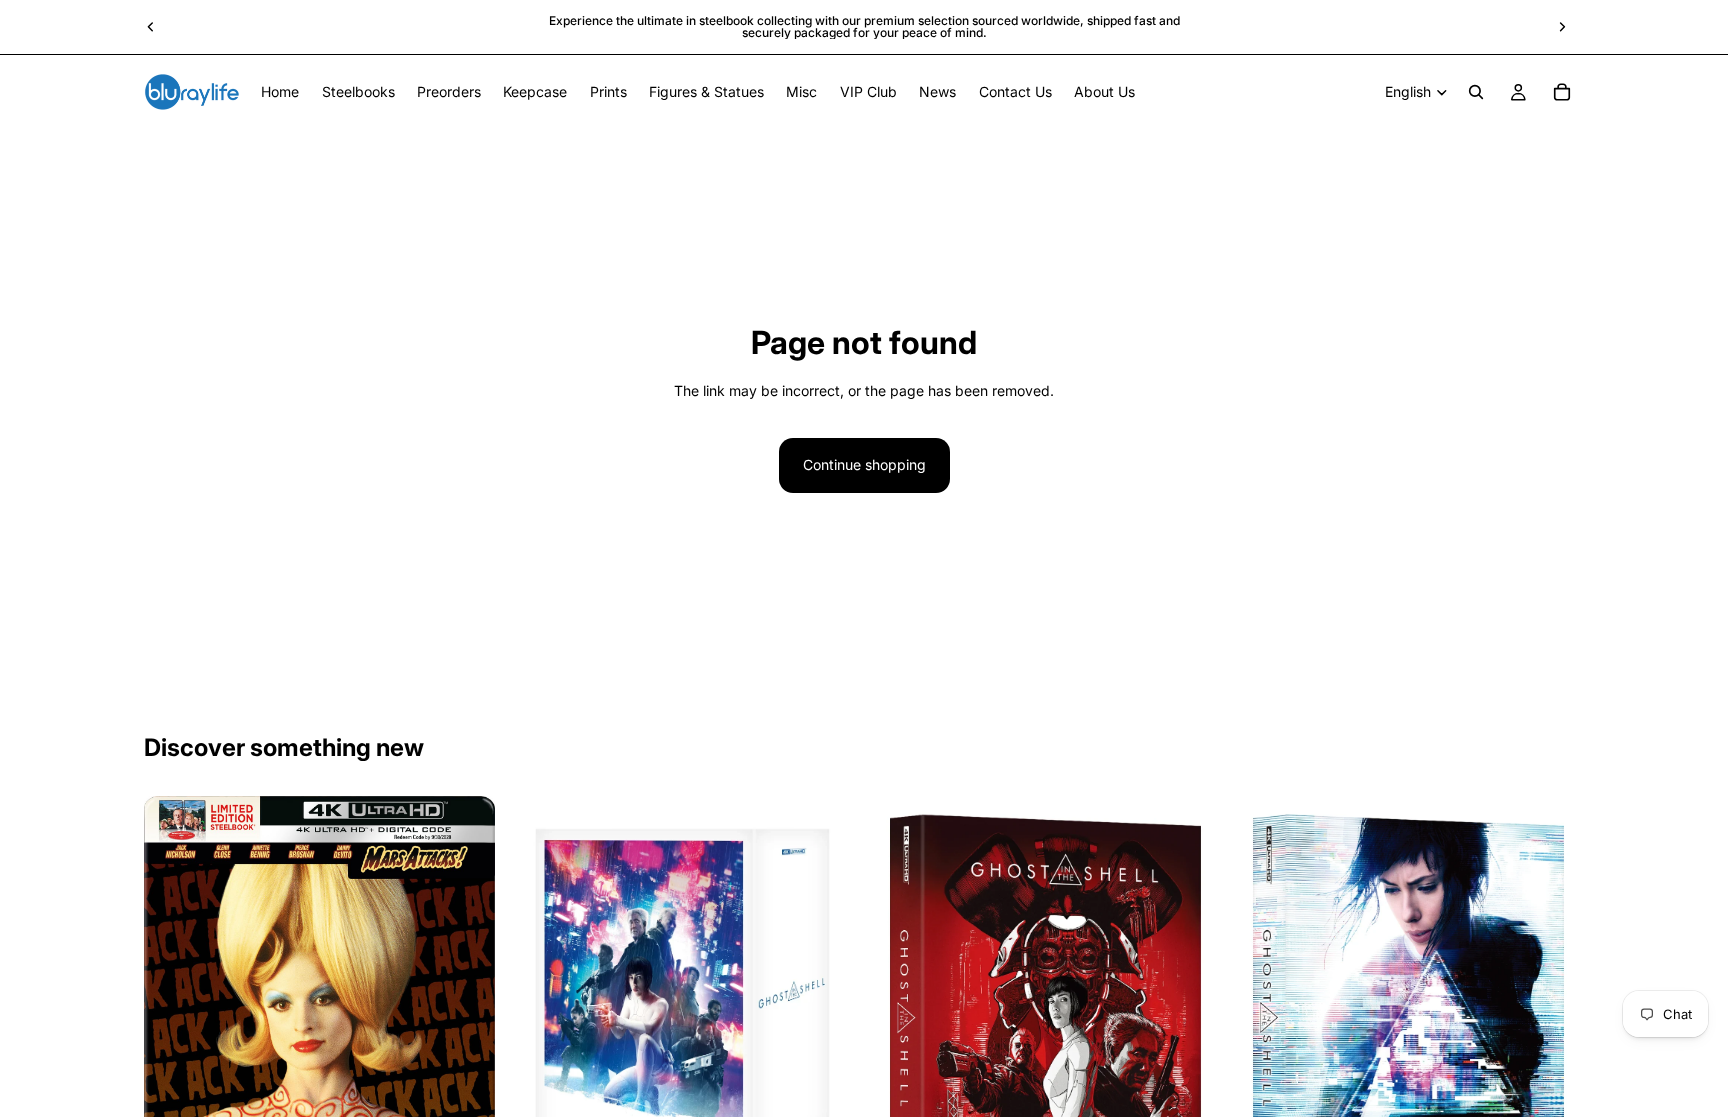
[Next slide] (1562, 27)
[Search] (1476, 92)
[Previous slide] (151, 27)
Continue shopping (864, 464)
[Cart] (1562, 92)
